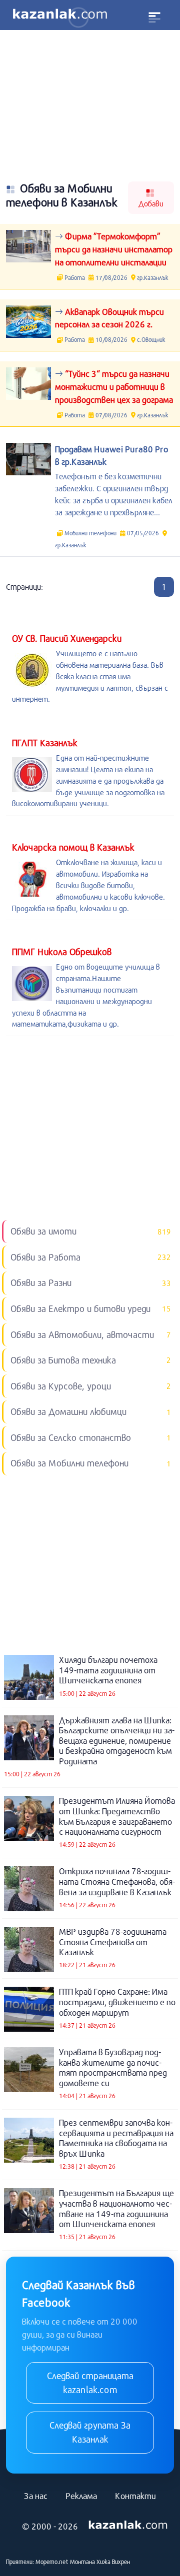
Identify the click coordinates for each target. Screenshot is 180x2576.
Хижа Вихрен (113, 2562)
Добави (151, 203)
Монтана (82, 2562)
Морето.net (52, 2562)
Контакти (135, 2496)
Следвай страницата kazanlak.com (90, 2383)
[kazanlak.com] (128, 2526)
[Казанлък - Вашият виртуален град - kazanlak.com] (60, 15)
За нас (36, 2496)
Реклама (81, 2496)
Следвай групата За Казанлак (90, 2432)
